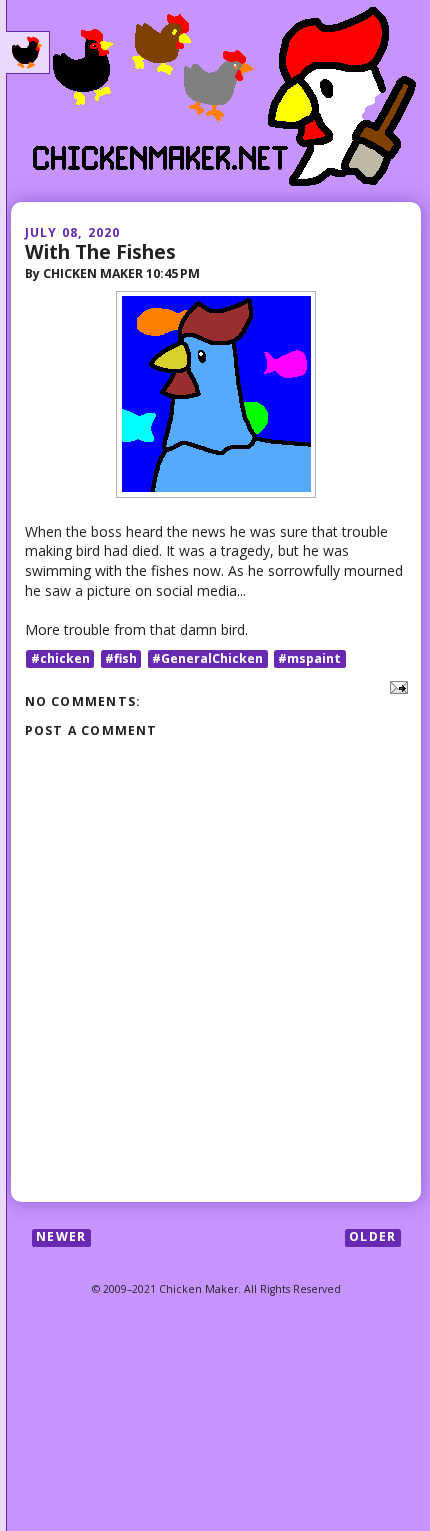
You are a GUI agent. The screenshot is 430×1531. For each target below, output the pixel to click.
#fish (121, 658)
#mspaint (309, 658)
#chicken (60, 658)
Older (372, 1237)
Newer (61, 1237)
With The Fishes (100, 251)
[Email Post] (395, 686)
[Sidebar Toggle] (28, 53)
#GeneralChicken (207, 658)
